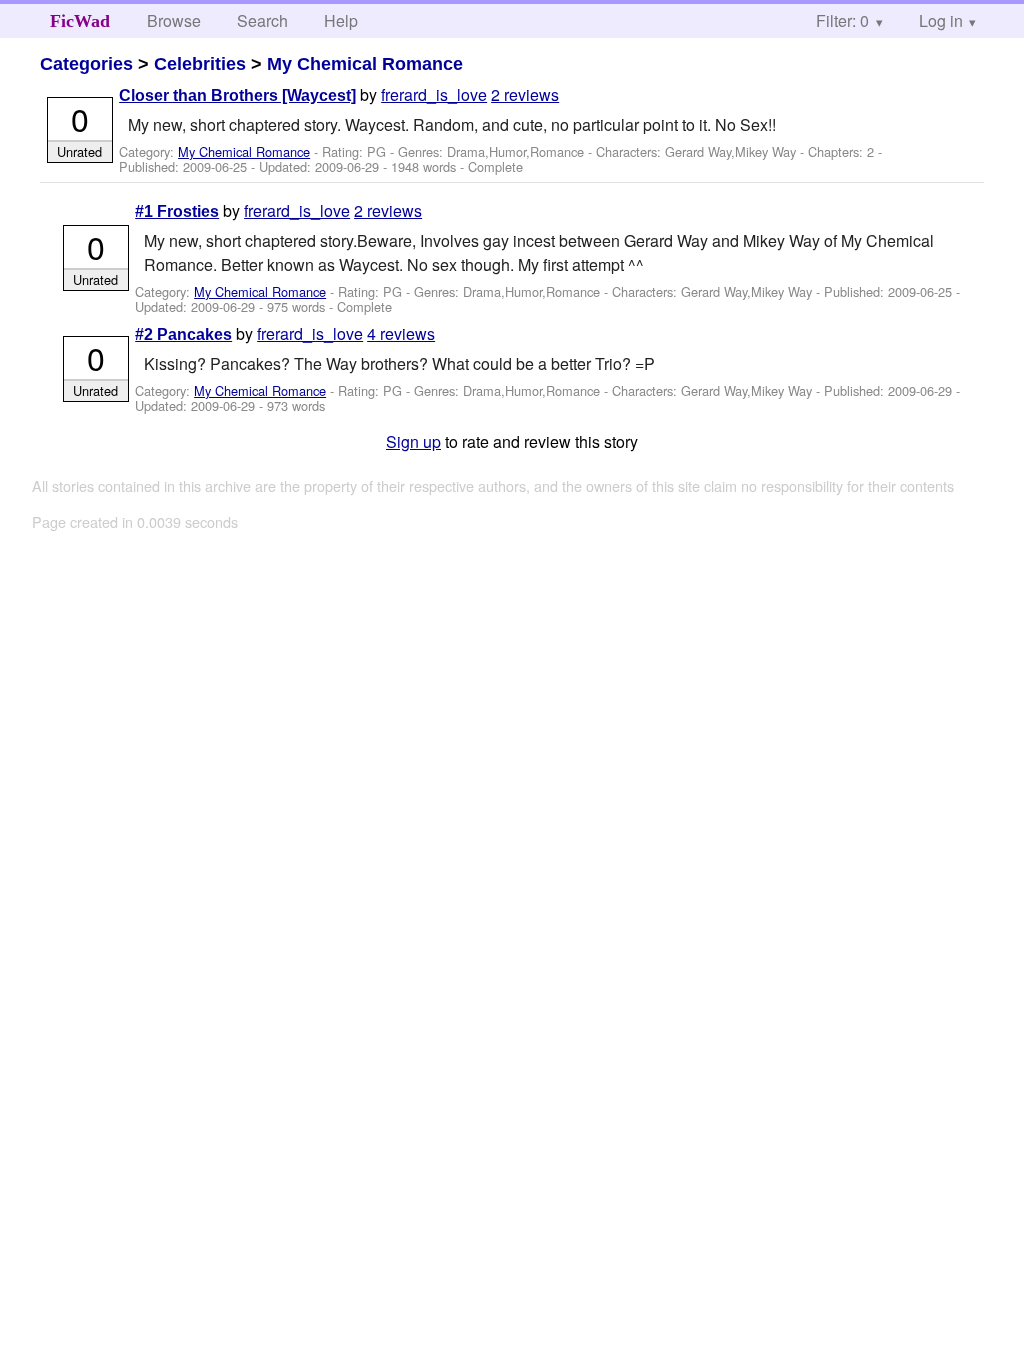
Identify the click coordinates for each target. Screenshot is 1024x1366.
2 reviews (525, 94)
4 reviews (401, 333)
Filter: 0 (842, 20)
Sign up (413, 441)
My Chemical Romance (365, 64)
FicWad (80, 21)
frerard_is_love (434, 94)
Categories (86, 64)
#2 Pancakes (183, 334)
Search (262, 20)
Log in (941, 20)
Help (341, 20)
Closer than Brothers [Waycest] (237, 95)
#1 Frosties (177, 211)
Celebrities (200, 64)
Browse (174, 20)
